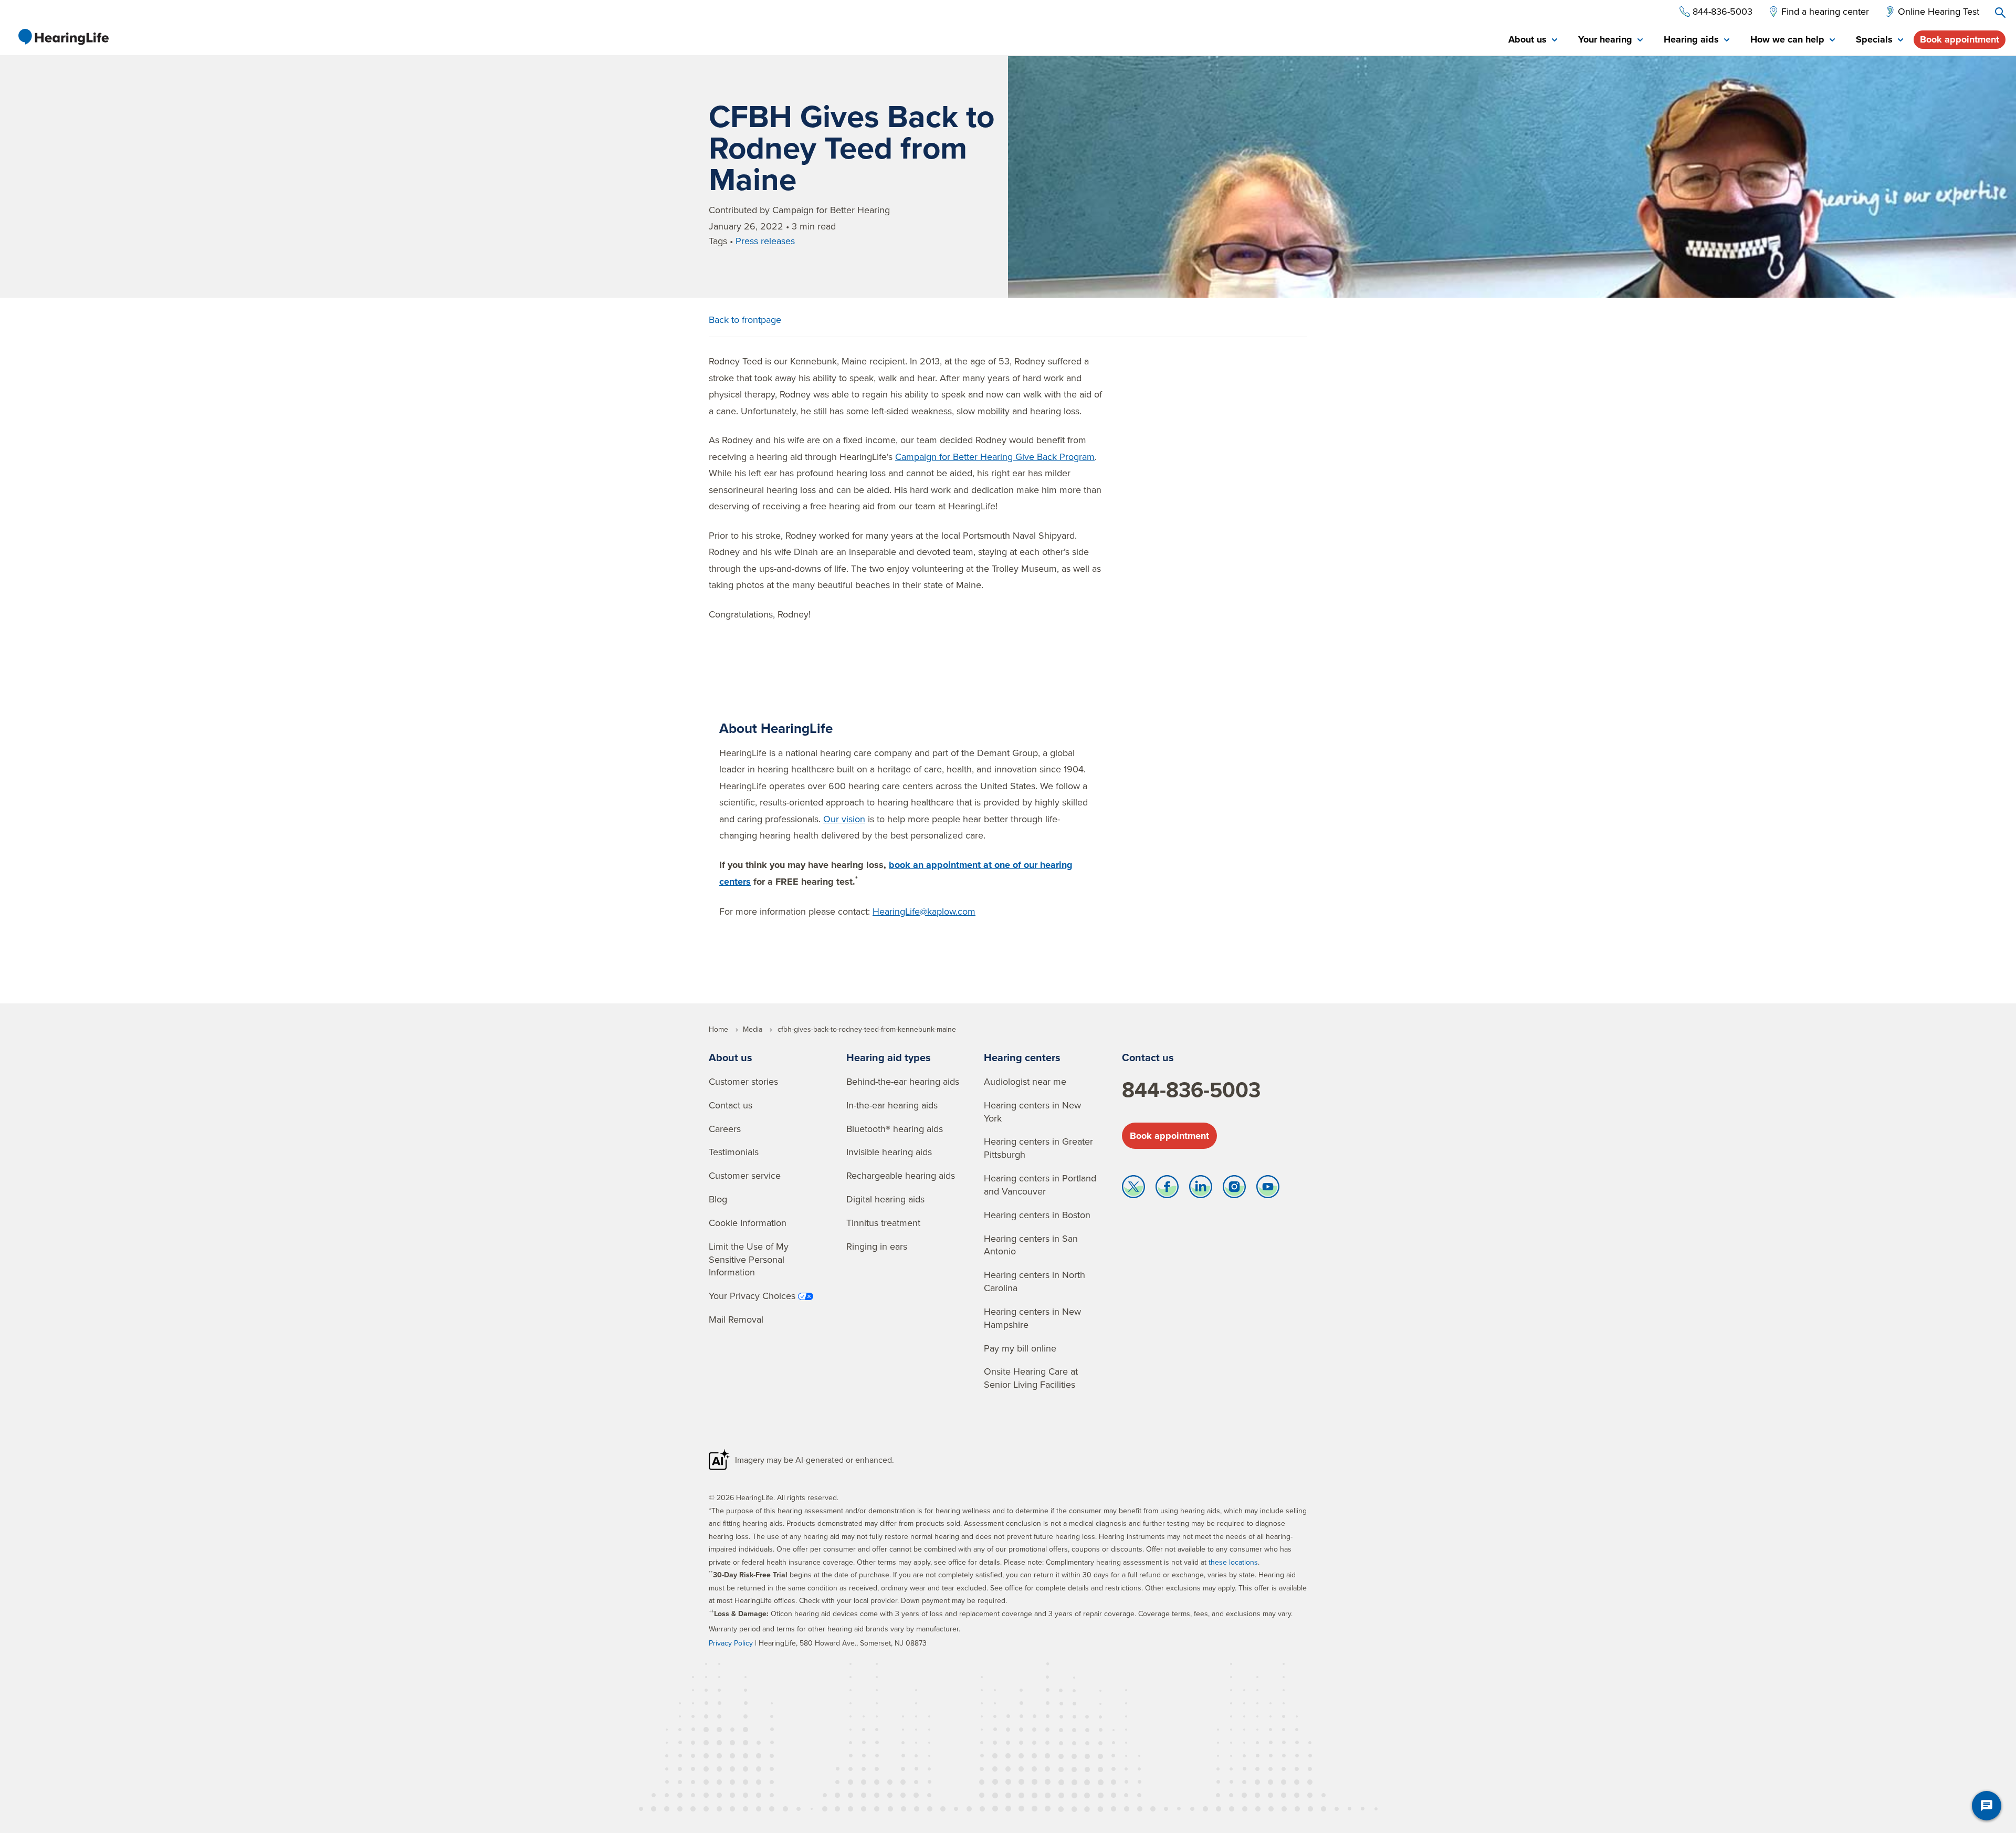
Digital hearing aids (885, 1199)
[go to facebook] (1167, 1189)
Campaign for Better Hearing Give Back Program (995, 457)
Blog (718, 1199)
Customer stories (743, 1081)
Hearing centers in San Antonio (1031, 1245)
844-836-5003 (1191, 1090)
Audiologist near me (1025, 1081)
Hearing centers (1022, 1057)
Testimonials (734, 1152)
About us (731, 1057)
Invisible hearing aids (889, 1152)
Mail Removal (736, 1319)
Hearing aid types (889, 1057)
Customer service (745, 1175)
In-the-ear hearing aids (892, 1105)
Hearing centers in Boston (1037, 1215)
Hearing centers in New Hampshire (1032, 1318)
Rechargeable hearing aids (901, 1175)
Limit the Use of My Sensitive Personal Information (749, 1259)
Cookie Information (748, 1223)
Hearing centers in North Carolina (1035, 1281)
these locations (1233, 1562)
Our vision (844, 819)
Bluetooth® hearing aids (895, 1129)
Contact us (731, 1105)
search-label (2000, 13)
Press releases (765, 241)
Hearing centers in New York (1032, 1112)
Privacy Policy (731, 1643)
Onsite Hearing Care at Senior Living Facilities (1031, 1378)
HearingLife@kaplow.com (924, 911)
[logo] (63, 37)
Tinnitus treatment (883, 1223)
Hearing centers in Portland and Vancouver (1040, 1185)
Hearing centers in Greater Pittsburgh (1038, 1148)
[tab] (1533, 40)
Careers (725, 1129)
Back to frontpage (745, 320)
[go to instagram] (1234, 1189)
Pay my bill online (1020, 1348)
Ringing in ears (877, 1246)
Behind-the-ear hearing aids (903, 1081)
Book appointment (1960, 39)
